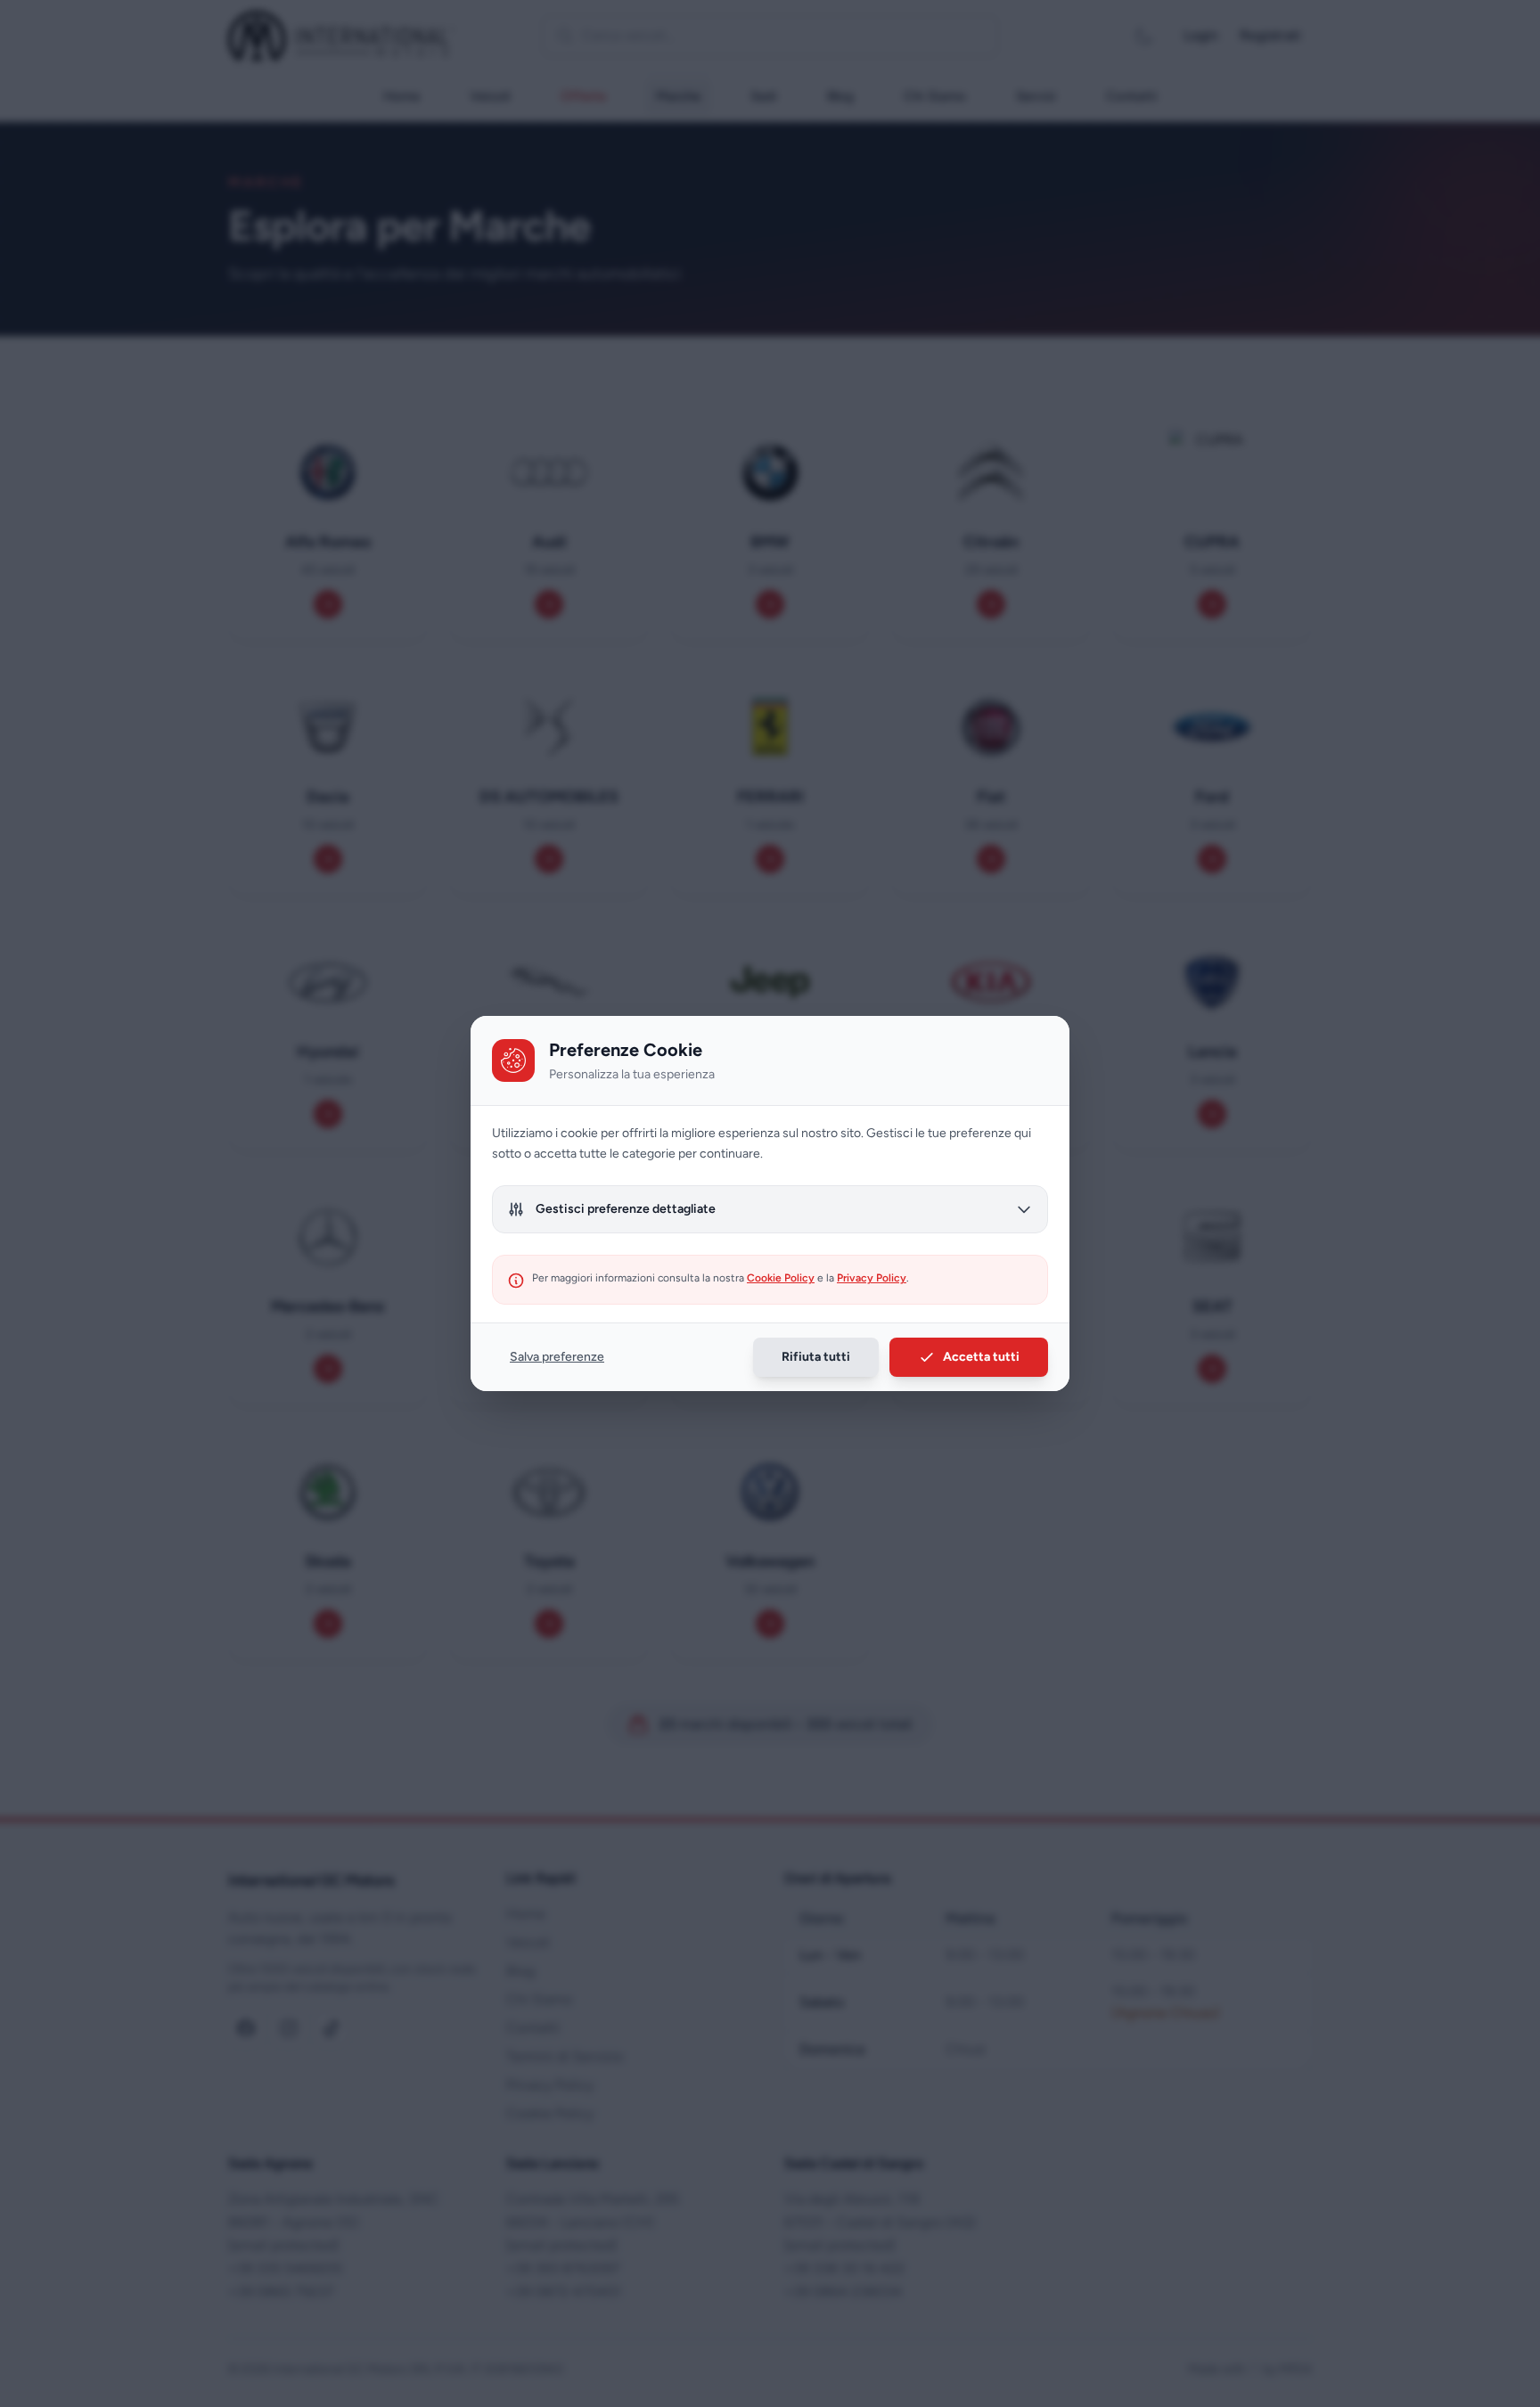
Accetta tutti (981, 1357)
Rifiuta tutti (816, 1357)
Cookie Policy (781, 1278)
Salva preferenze (557, 1357)
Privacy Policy (872, 1278)
